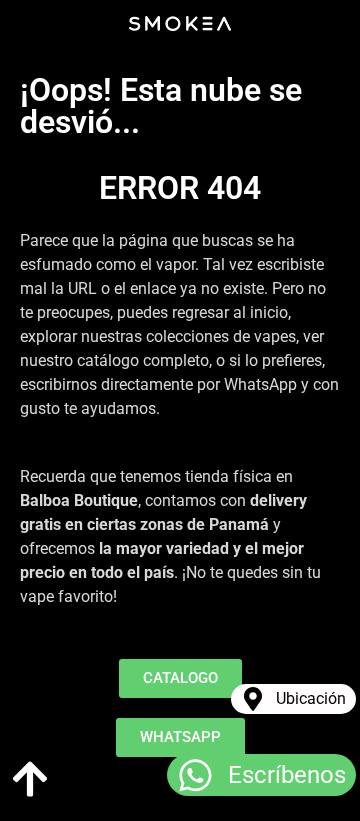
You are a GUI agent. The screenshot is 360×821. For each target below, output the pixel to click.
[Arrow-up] (30, 779)
